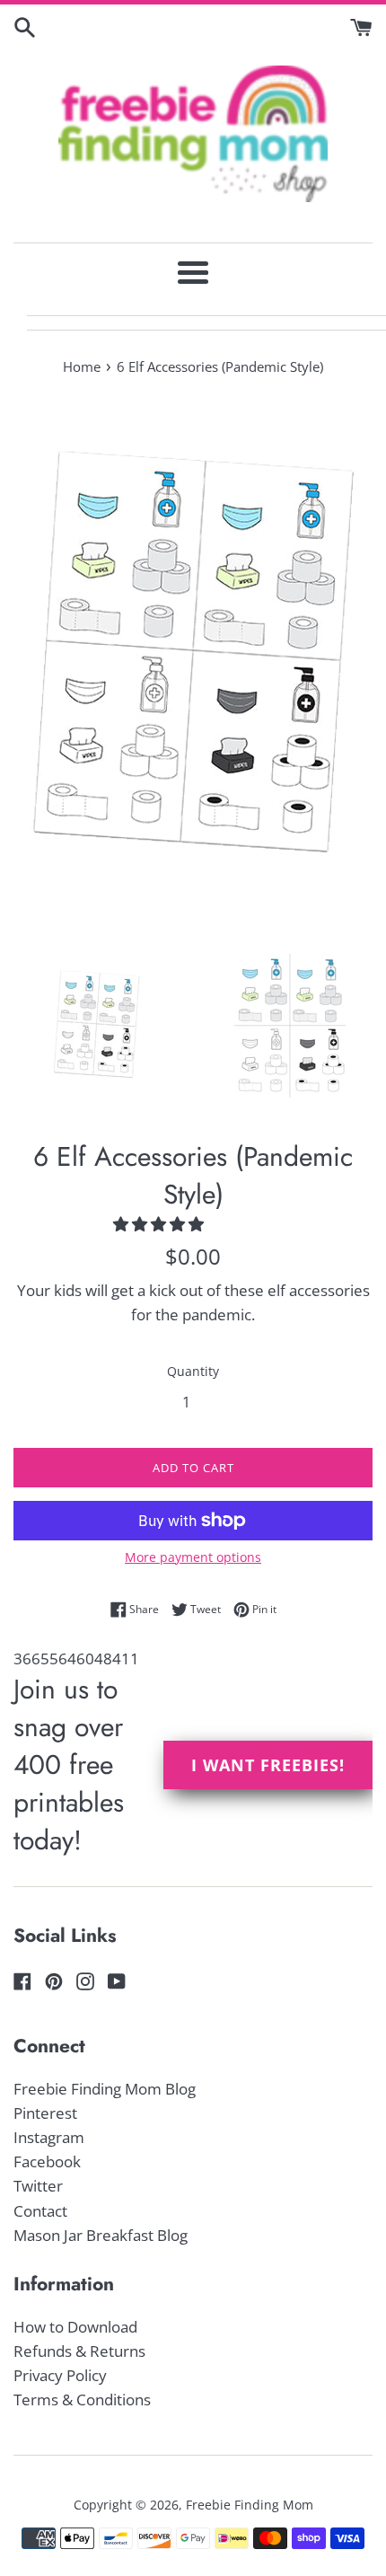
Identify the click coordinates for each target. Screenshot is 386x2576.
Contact (40, 2211)
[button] (160, 1224)
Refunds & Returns (79, 2351)
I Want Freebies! (268, 1765)
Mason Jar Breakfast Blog (101, 2235)
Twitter (38, 2186)
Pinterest (45, 2113)
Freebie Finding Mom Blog (105, 2089)
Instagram (49, 2137)
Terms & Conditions (82, 2400)
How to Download (75, 2327)
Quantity (193, 1371)
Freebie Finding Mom (250, 2505)
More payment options (193, 1557)
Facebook (47, 2161)
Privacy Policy (60, 2375)
